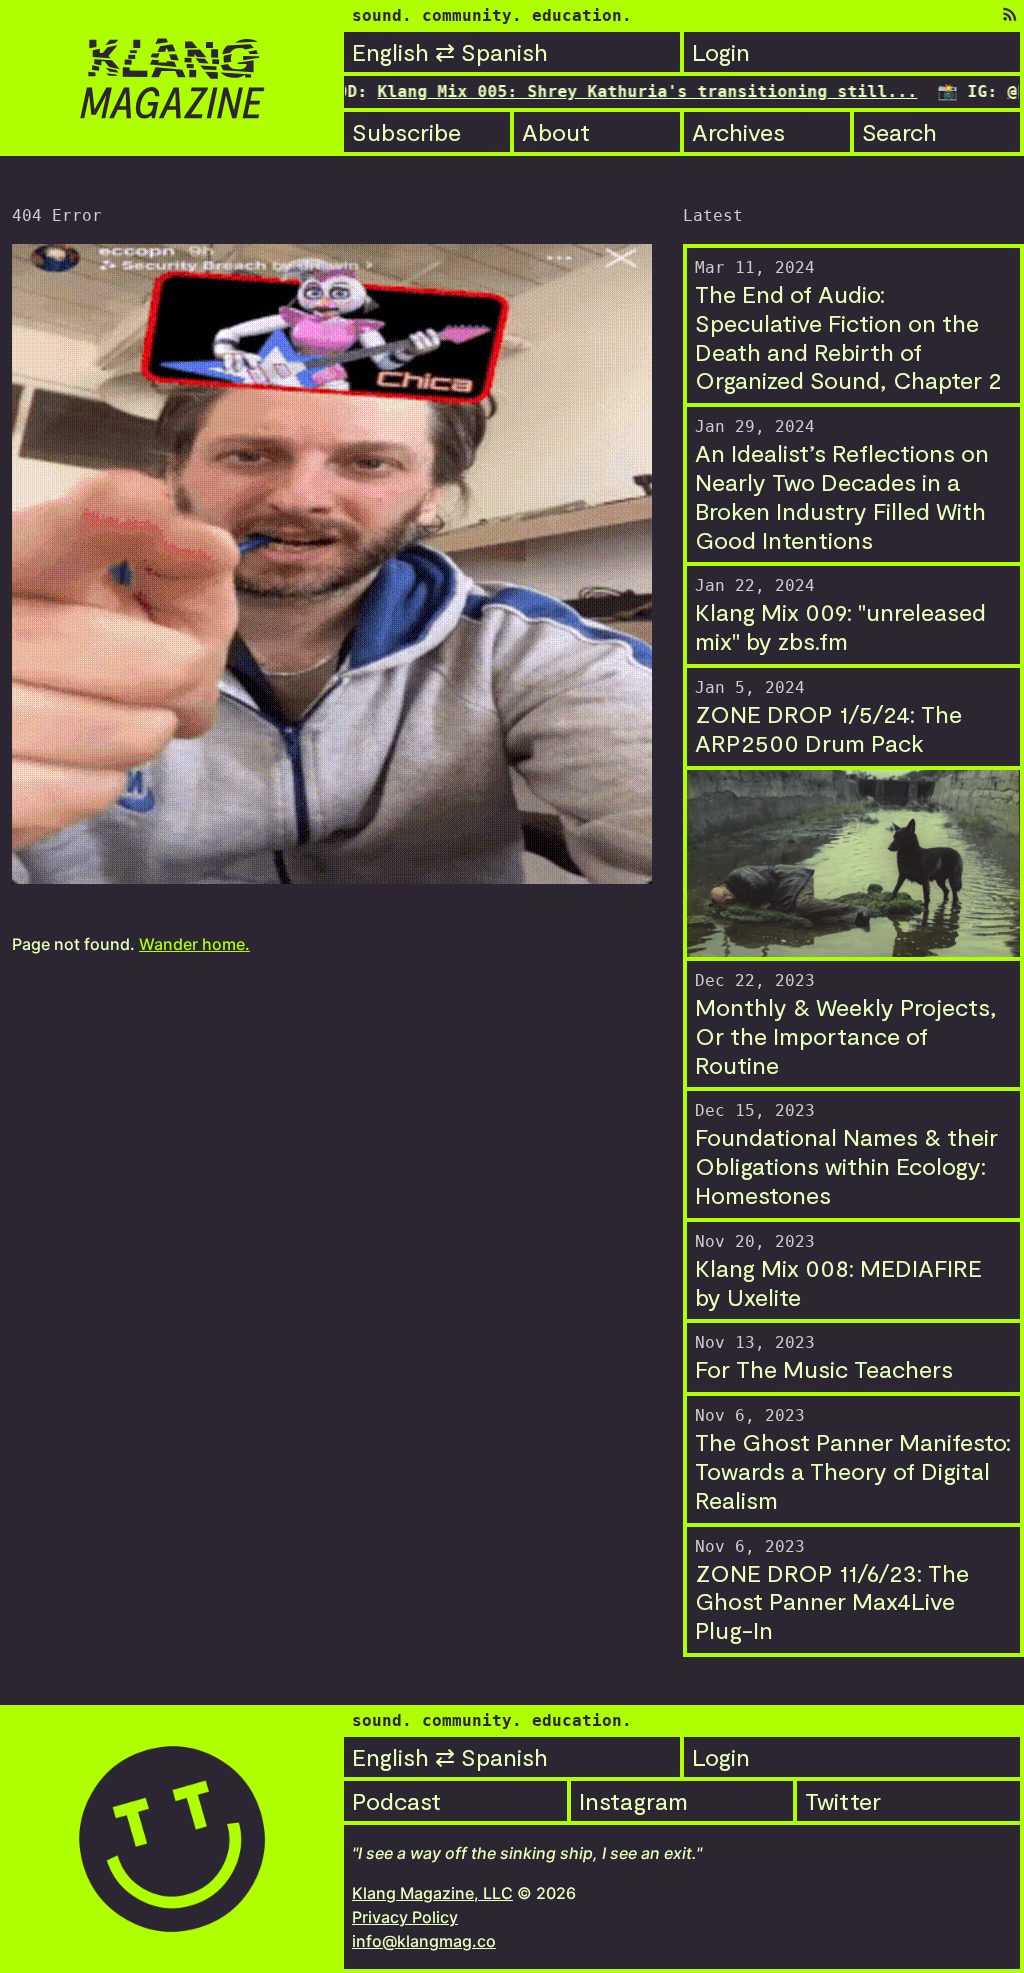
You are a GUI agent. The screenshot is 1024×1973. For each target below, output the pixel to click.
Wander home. (194, 944)
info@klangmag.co (424, 1941)
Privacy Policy (405, 1917)
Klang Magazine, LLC (432, 1893)
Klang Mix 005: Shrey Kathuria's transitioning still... (588, 91)
